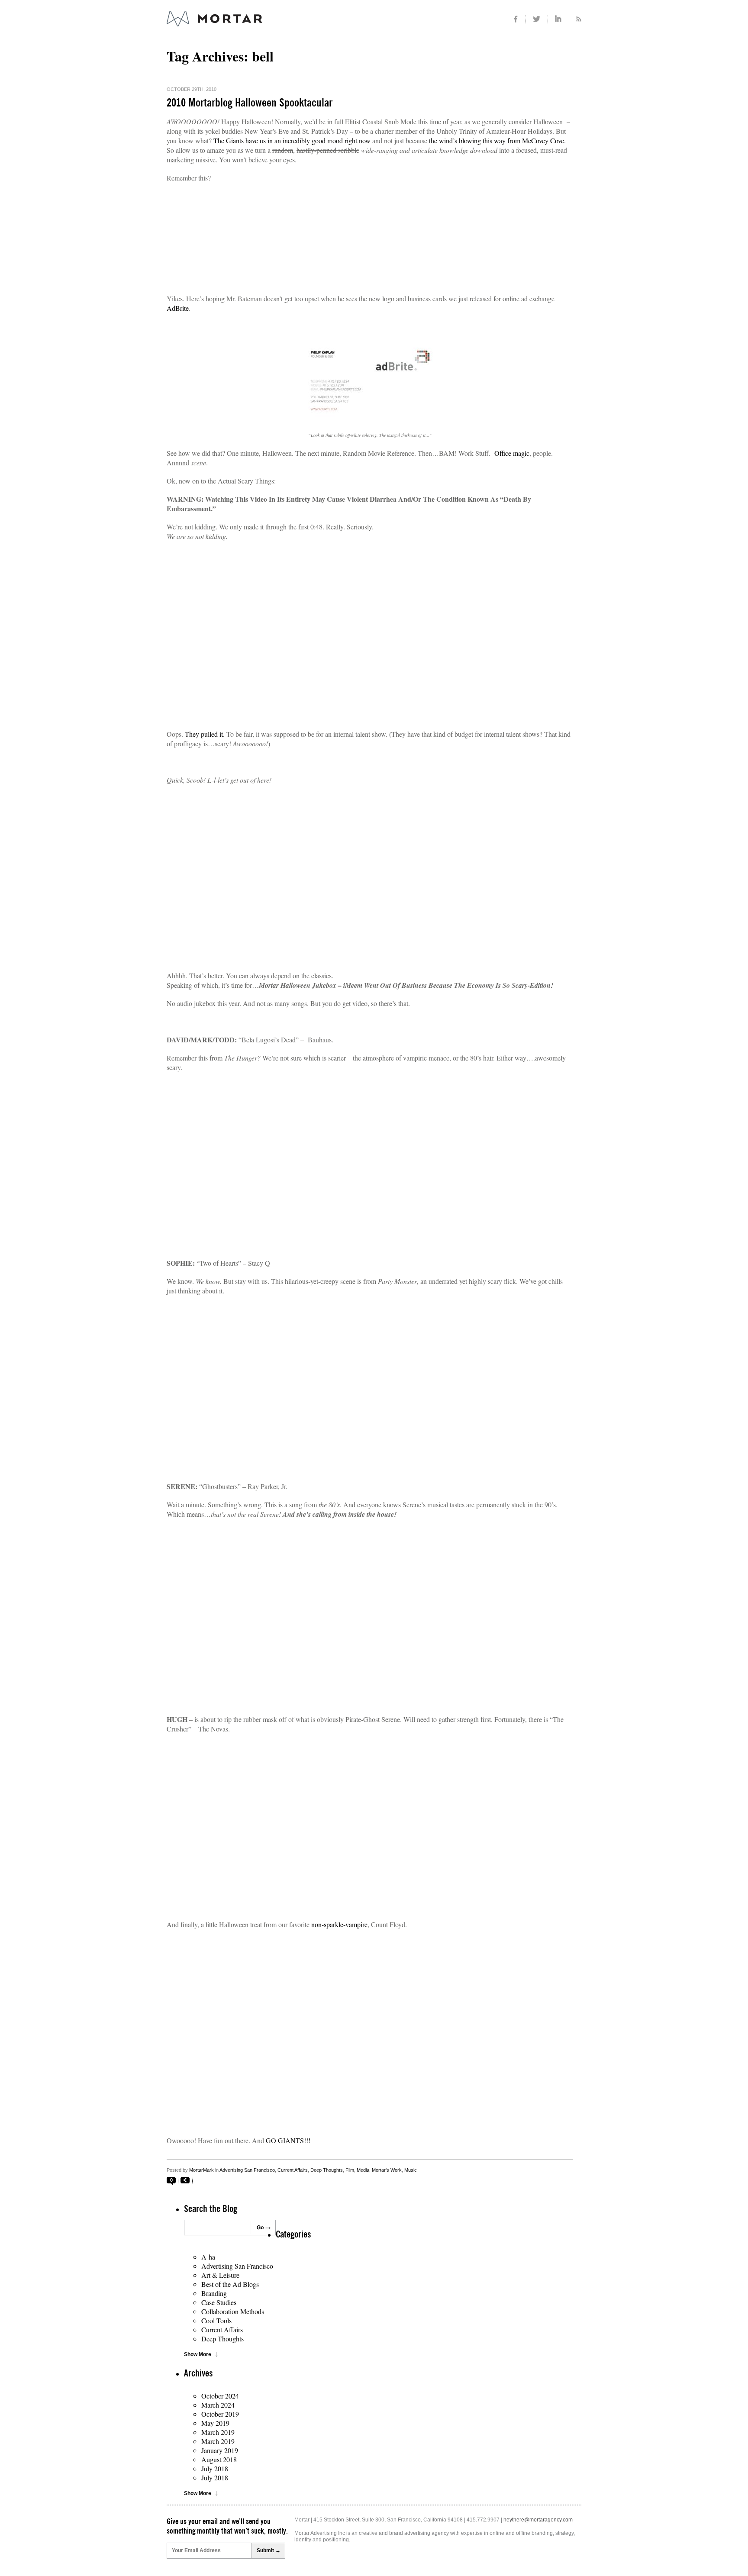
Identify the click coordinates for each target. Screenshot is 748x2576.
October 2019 (220, 2414)
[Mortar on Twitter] (537, 19)
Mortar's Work (387, 2170)
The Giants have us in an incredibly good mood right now (292, 140)
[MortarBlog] (262, 26)
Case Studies (219, 2302)
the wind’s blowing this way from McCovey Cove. (497, 140)
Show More (198, 2354)
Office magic (512, 453)
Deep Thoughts (327, 2170)
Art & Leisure (220, 2275)
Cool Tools (216, 2320)
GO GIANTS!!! (288, 2140)
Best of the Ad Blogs (230, 2284)
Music (411, 2170)
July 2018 (215, 2468)
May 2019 (215, 2423)
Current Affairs (293, 2170)
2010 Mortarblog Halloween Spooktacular (250, 103)
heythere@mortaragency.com (538, 2520)
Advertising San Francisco (247, 2170)
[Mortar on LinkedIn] (559, 19)
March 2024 (218, 2405)
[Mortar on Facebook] (516, 19)
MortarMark (202, 2170)
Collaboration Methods (233, 2311)
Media (363, 2170)
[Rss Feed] (575, 19)
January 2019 (220, 2450)
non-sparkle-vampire (339, 1924)
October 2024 (220, 2396)
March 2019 (218, 2432)
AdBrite (178, 308)
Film (350, 2170)
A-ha (208, 2257)
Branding (214, 2293)
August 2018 (219, 2459)
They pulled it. (205, 734)
